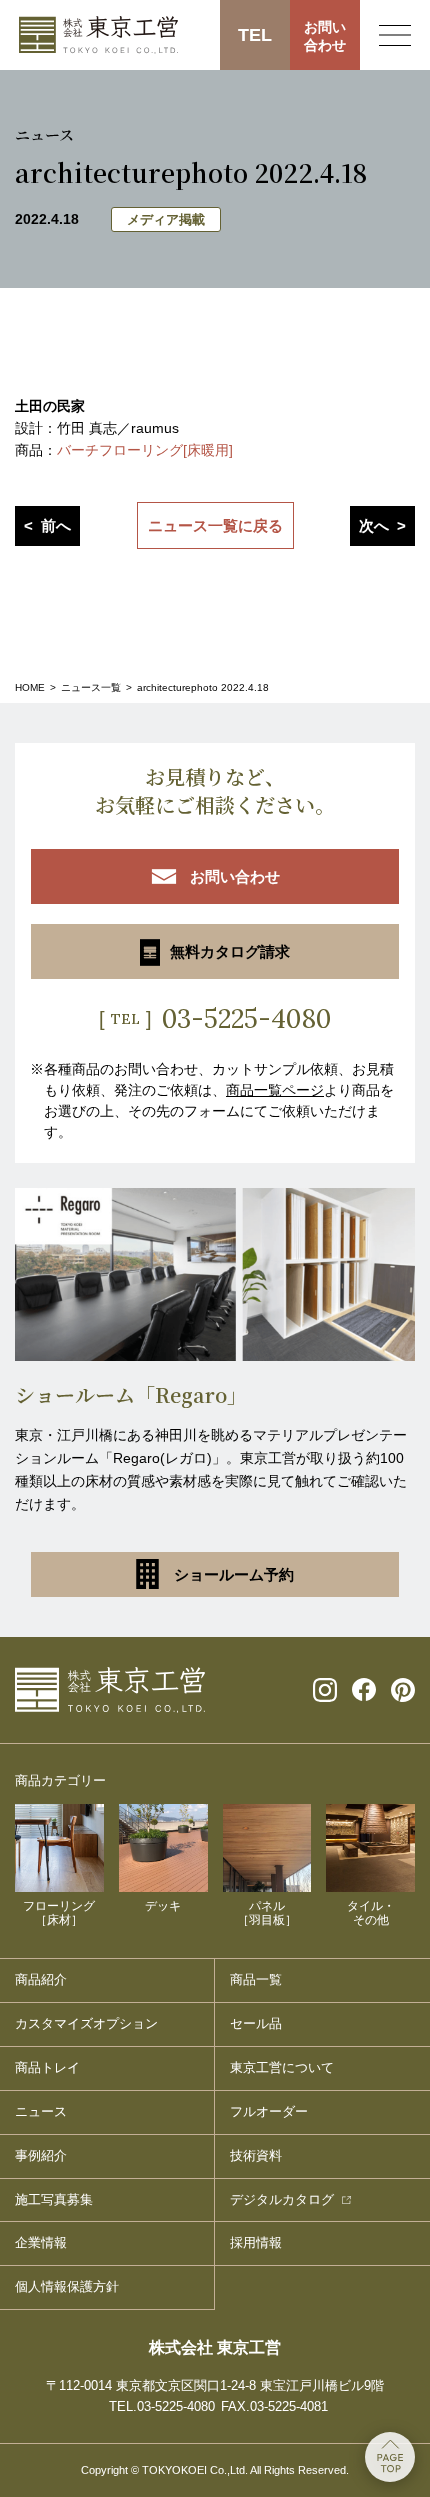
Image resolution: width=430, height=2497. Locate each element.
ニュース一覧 (91, 687)
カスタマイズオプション (86, 2023)
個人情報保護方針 (67, 2286)
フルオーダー (269, 2111)
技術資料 (256, 2155)
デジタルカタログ (282, 2199)
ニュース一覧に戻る (215, 525)
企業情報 (41, 2242)
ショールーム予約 (234, 1574)
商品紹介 (41, 1979)
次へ (374, 525)
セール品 (256, 2023)
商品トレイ (47, 2067)
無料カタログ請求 (230, 951)
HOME (30, 687)
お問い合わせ (325, 36)
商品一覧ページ (275, 1090)
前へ (56, 525)
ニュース (41, 2111)
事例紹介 (41, 2155)
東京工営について (282, 2067)
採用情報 (256, 2242)
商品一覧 (256, 1979)
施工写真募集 (54, 2199)
